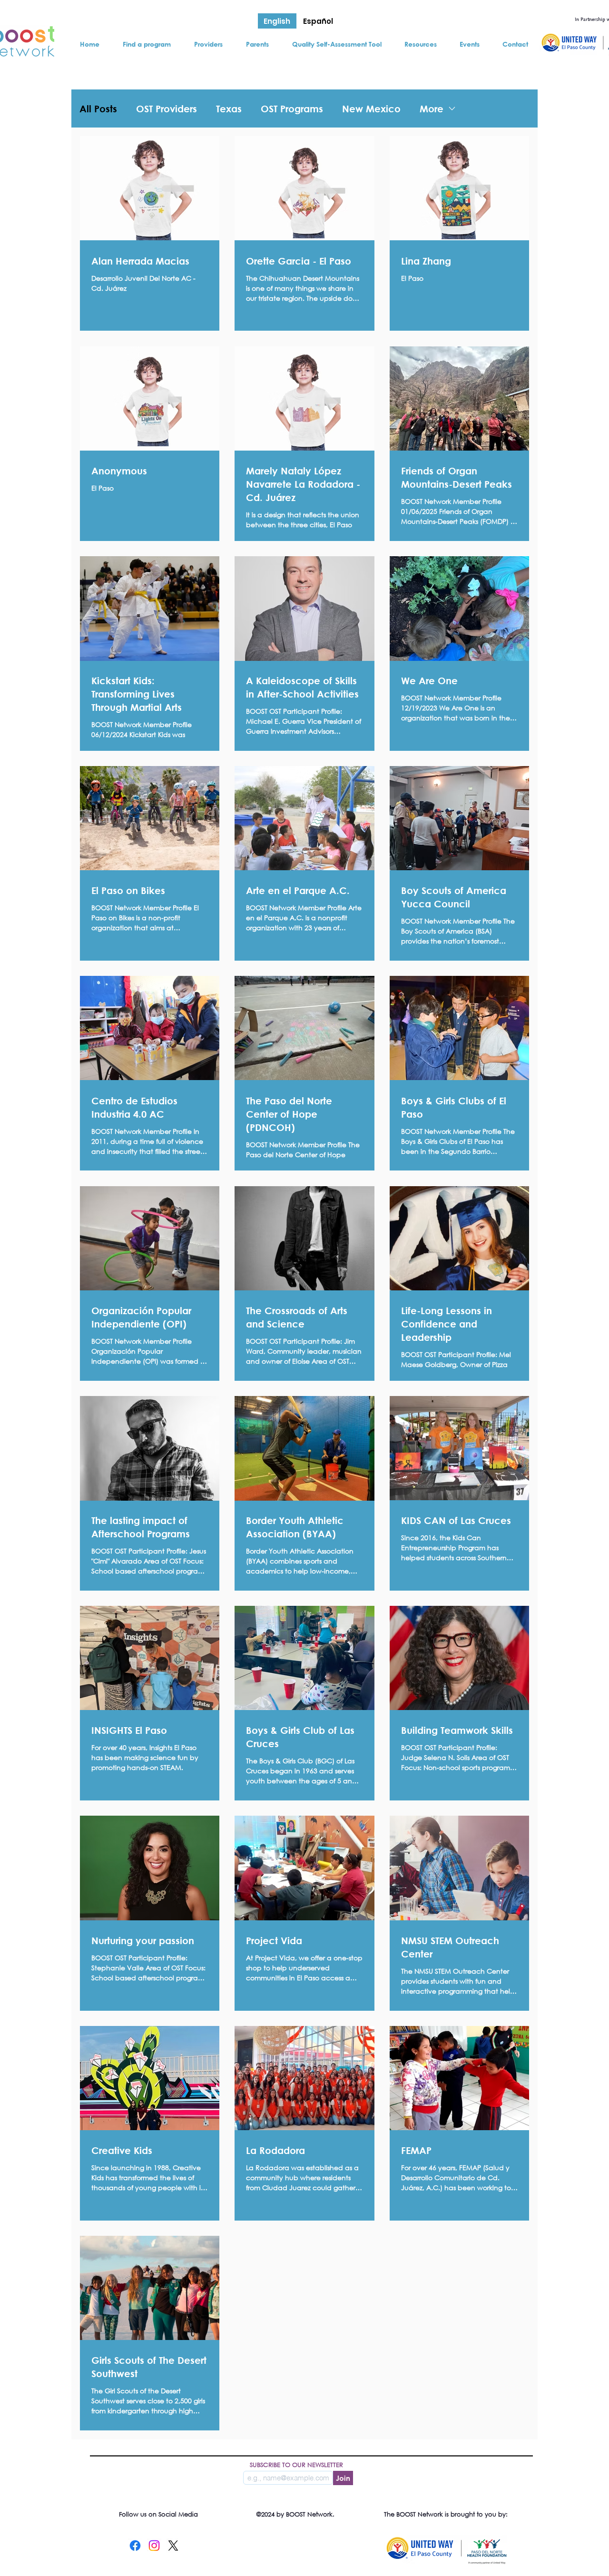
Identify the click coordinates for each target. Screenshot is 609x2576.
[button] (147, 44)
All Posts (98, 109)
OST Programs (292, 109)
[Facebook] (135, 2546)
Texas (229, 109)
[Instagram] (154, 2546)
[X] (173, 2546)
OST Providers (167, 109)
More (432, 109)
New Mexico (371, 109)
